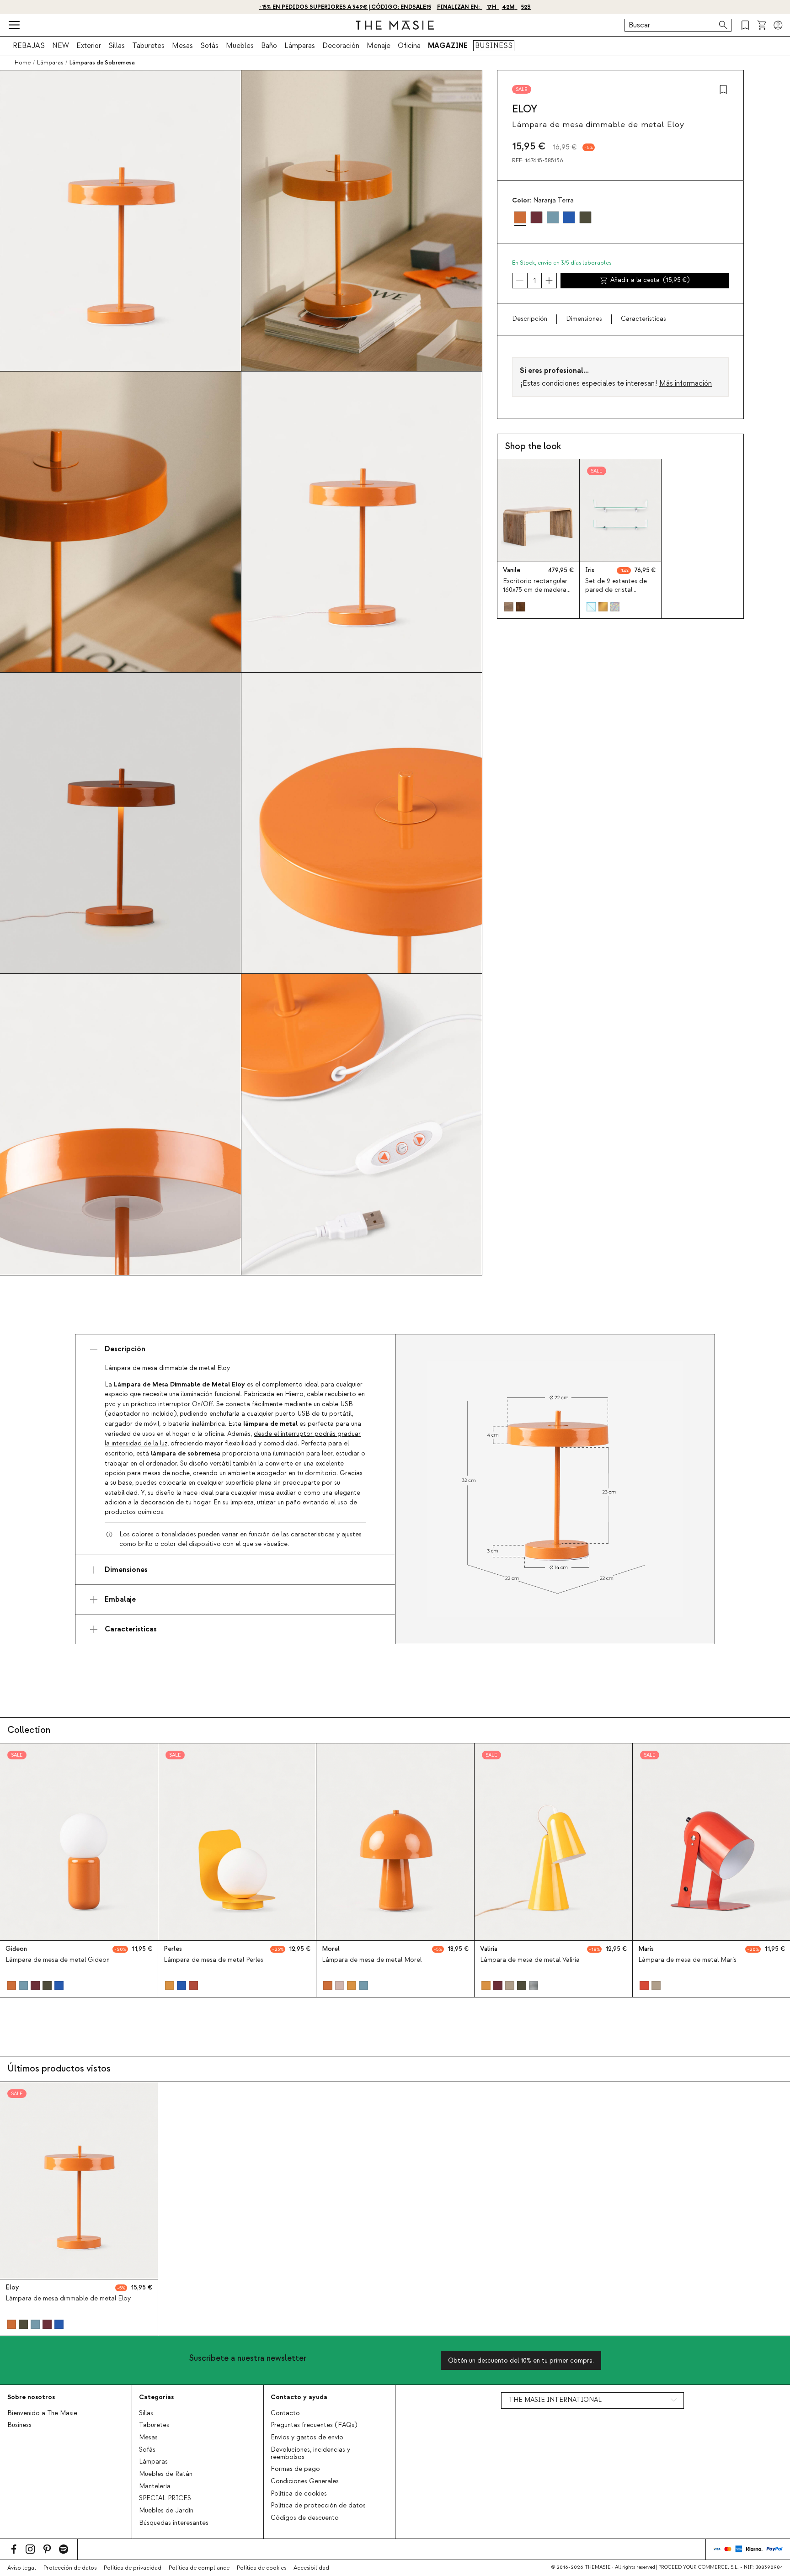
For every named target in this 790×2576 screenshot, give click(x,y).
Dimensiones (584, 319)
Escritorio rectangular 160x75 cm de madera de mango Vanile (535, 590)
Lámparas (300, 46)
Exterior (89, 46)
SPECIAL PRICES (165, 2498)
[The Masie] (395, 25)
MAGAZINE (448, 46)
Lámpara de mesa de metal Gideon (58, 1960)
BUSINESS (494, 46)
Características (643, 319)
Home (23, 63)
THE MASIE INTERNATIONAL (555, 2400)
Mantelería (155, 2486)
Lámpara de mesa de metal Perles (214, 1960)
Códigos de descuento (305, 2518)
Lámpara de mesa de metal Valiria (530, 1960)
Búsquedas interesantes (174, 2523)
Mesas (182, 46)
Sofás (209, 46)
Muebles (240, 46)
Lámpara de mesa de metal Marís (687, 1960)
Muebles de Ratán (166, 2474)
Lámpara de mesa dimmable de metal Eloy (68, 2299)
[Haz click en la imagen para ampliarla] (555, 1489)
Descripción (530, 319)
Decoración (341, 46)
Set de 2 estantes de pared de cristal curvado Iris (616, 590)
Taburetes (148, 46)
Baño (269, 46)
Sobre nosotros (31, 2397)
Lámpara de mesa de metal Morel (372, 1960)
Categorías (156, 2397)
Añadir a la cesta (650, 280)
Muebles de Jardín (166, 2511)
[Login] (778, 25)
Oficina (409, 46)
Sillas (117, 46)
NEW (61, 46)
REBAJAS (29, 46)
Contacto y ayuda (299, 2397)
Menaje (379, 46)
